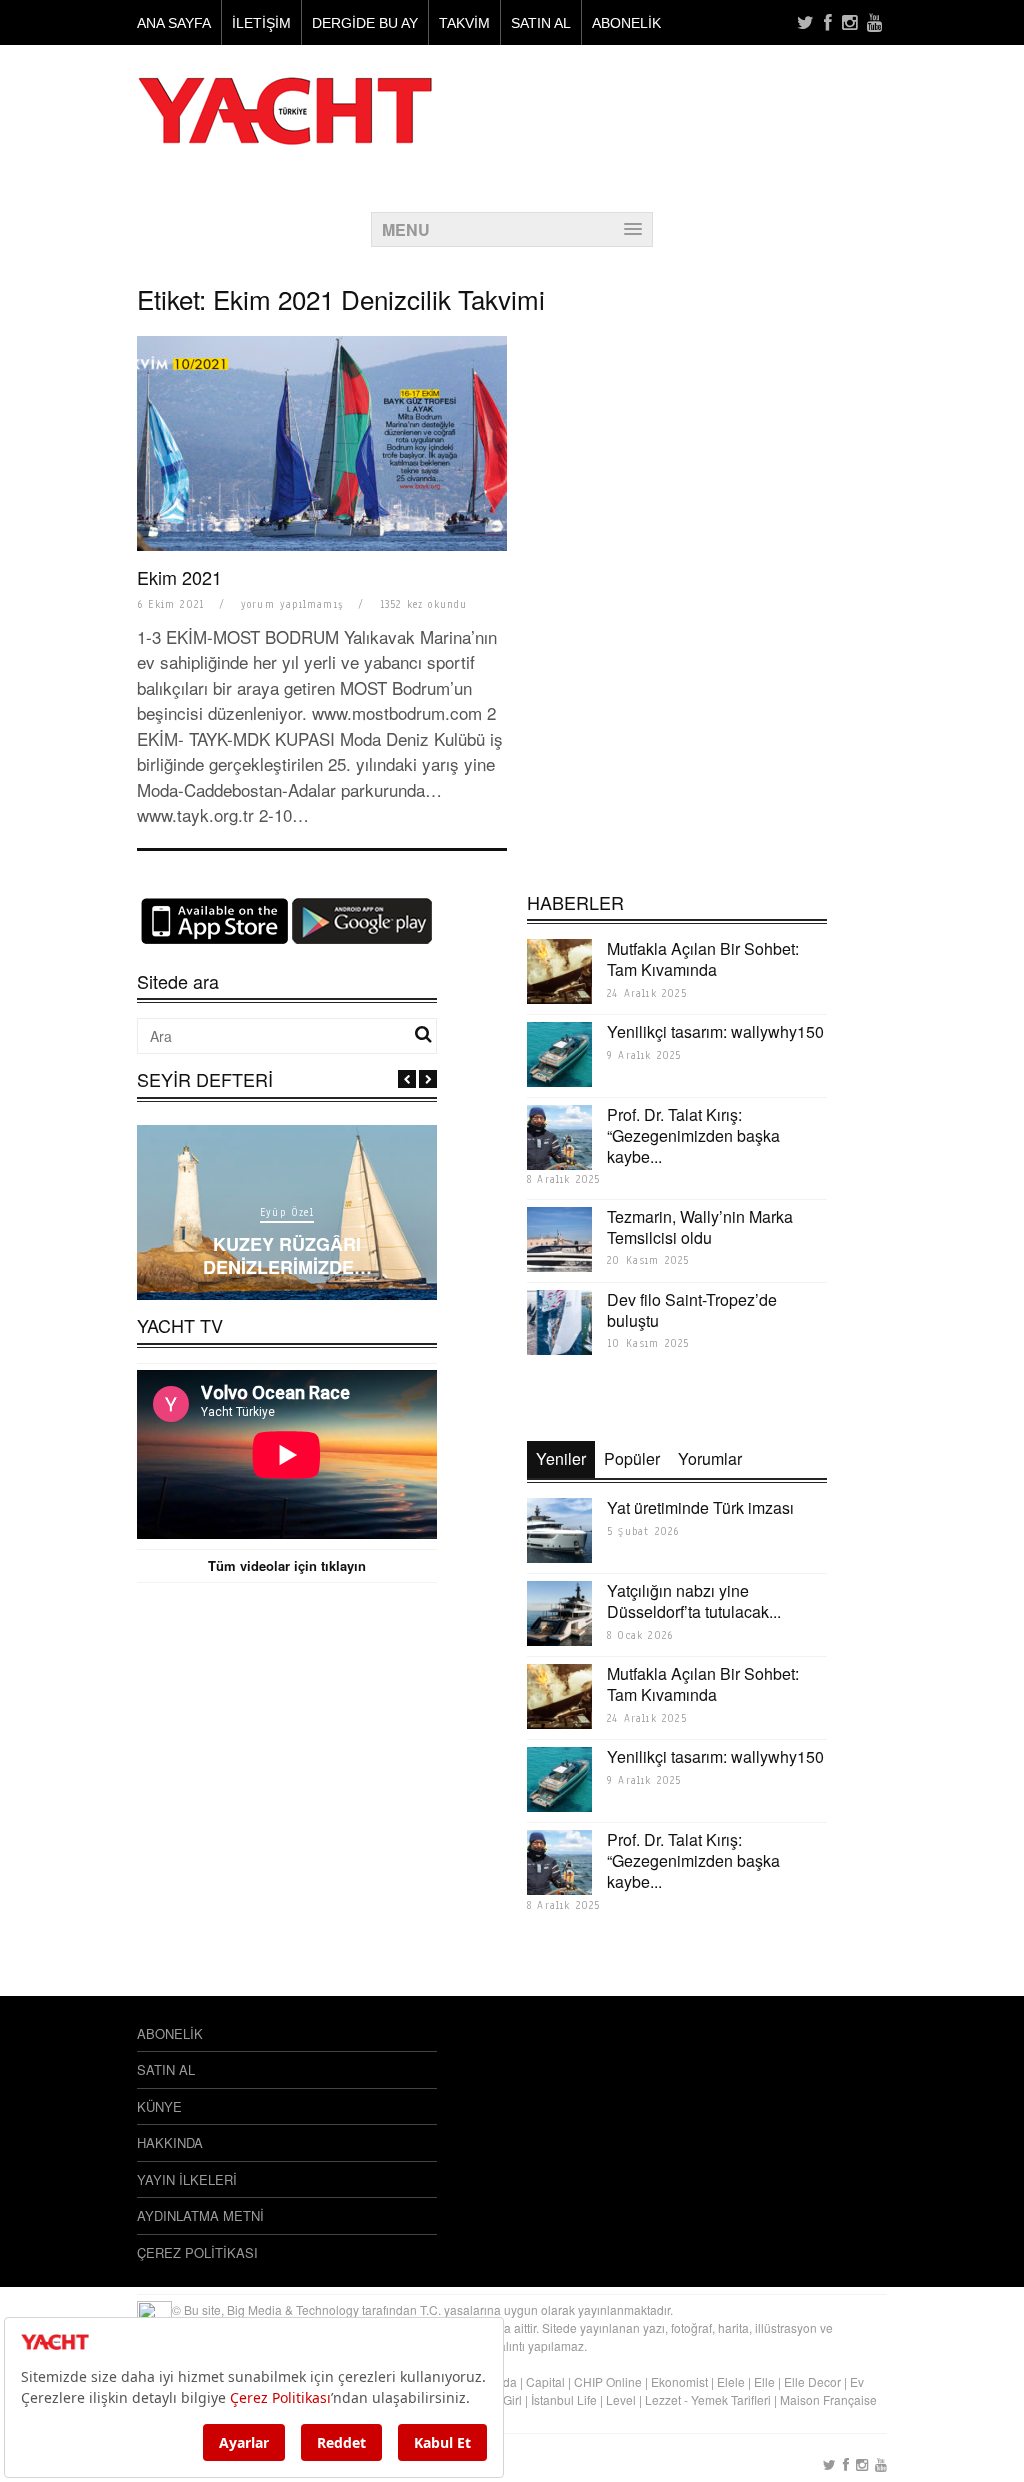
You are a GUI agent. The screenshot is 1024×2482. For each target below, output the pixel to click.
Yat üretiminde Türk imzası (700, 1507)
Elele (731, 2381)
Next (428, 1079)
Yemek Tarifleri (731, 2399)
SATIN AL (541, 23)
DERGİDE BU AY (365, 23)
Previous (407, 1079)
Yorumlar (710, 1458)
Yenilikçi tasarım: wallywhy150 (715, 1031)
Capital (545, 2381)
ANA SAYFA (174, 23)
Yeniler (561, 1458)
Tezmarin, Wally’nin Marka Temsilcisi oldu (700, 1227)
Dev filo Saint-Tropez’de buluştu (692, 1310)
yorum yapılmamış (292, 604)
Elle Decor (812, 2381)
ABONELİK (626, 23)
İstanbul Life (564, 2399)
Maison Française (828, 2399)
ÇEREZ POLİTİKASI (197, 2252)
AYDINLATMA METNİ (200, 2215)
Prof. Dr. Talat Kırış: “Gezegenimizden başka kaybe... (693, 1135)
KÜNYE (159, 2106)
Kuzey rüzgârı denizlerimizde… (287, 1255)
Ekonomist (679, 2381)
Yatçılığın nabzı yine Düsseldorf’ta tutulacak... (694, 1601)
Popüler (632, 1458)
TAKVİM (464, 23)
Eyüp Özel (287, 1212)
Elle (764, 2381)
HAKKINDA (170, 2142)
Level (621, 2399)
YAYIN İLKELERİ (187, 2179)
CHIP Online (608, 2381)
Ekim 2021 (179, 577)
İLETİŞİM (261, 23)
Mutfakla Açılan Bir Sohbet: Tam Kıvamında (703, 959)
